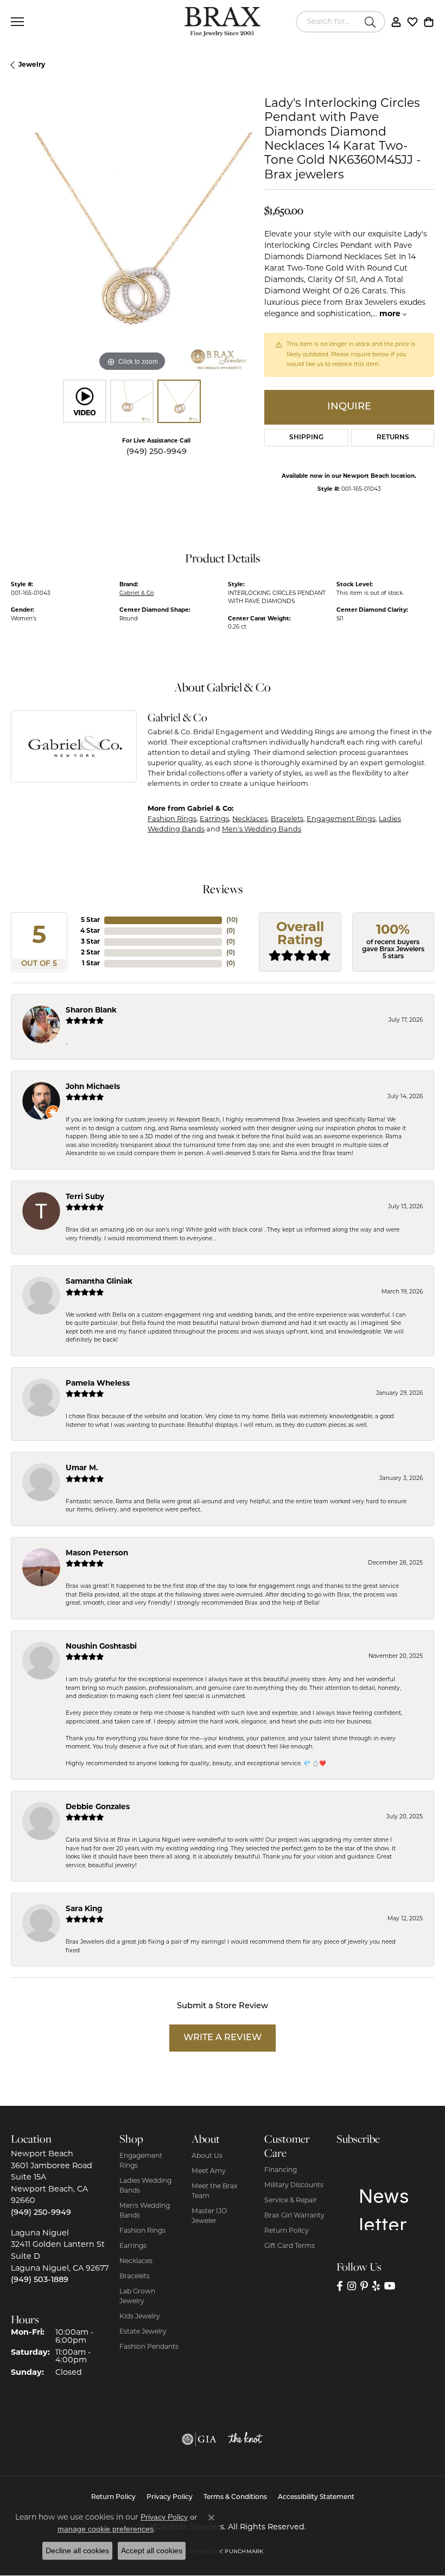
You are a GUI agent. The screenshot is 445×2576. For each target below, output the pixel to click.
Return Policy (287, 2231)
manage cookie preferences (106, 2529)
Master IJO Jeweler (209, 2216)
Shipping (306, 438)
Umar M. (82, 1468)
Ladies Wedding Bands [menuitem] (145, 2186)
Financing (281, 2170)
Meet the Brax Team (215, 2191)
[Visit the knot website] (245, 2439)
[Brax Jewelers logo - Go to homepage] (223, 22)
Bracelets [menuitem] (135, 2277)
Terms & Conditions (235, 2497)
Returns (393, 438)
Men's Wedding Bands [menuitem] (145, 2211)
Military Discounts (294, 2186)
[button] (396, 22)
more (391, 314)
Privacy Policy (170, 2497)
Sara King (84, 1909)
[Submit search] (372, 22)
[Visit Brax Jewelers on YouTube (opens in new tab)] (390, 2286)
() (232, 920)
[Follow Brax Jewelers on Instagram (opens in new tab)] (352, 2286)
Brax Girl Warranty (294, 2216)
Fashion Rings (172, 819)
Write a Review (223, 2038)
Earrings (214, 819)
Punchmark (244, 2552)
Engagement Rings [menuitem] (141, 2161)
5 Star (90, 920)
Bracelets (287, 819)
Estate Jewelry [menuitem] (143, 2332)
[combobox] (328, 22)
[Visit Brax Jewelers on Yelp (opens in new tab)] (376, 2286)
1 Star (91, 964)
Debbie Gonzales (98, 1807)
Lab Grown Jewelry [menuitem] (137, 2297)
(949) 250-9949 (157, 452)
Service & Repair (291, 2201)
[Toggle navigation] (17, 22)
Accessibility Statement (316, 2497)
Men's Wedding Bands (262, 829)
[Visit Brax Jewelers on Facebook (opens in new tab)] (340, 2286)
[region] (132, 254)
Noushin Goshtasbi (101, 1647)
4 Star (90, 931)
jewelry (32, 65)
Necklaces (250, 819)
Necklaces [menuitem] (136, 2261)
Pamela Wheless (98, 1384)
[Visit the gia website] (199, 2439)
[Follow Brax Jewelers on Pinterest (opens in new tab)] (364, 2286)
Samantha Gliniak (99, 1282)
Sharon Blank (91, 1011)
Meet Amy (209, 2171)
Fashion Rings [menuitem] (142, 2231)
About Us (207, 2156)
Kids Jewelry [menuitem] (140, 2317)
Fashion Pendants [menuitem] (149, 2347)
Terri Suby (85, 1197)
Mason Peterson (97, 1553)
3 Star (90, 942)
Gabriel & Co (136, 594)
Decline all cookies (77, 2551)
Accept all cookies (152, 2551)
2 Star (90, 953)
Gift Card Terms (290, 2246)
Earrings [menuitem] (133, 2246)
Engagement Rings (341, 819)
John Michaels (93, 1087)
